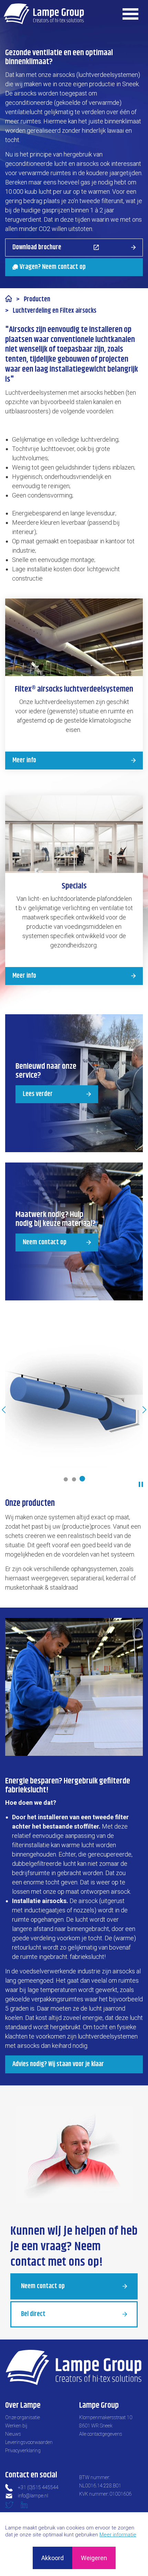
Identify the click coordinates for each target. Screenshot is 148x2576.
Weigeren (94, 2558)
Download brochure (37, 247)
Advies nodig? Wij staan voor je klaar (58, 2064)
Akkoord (52, 2558)
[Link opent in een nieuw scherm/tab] (12, 2507)
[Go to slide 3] (82, 1479)
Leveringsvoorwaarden (29, 2442)
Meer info (24, 760)
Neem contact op (45, 1242)
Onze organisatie (23, 2417)
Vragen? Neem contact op (53, 267)
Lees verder (38, 1094)
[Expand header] (131, 14)
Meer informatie (118, 2535)
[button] (74, 1400)
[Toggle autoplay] (141, 1484)
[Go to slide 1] (66, 1479)
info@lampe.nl (33, 2496)
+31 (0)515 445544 (38, 2487)
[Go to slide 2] (74, 1479)
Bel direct (33, 2314)
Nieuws (13, 2434)
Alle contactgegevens (101, 2434)
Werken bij (16, 2426)
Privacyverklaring (23, 2451)
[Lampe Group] (44, 14)
